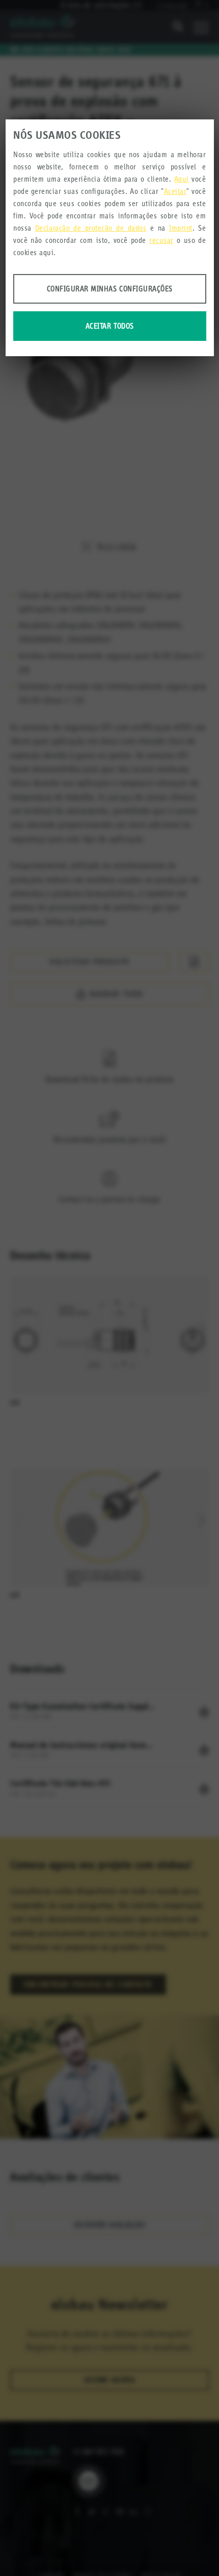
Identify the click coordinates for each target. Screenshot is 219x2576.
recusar (161, 240)
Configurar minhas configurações (110, 289)
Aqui (182, 179)
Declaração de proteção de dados (91, 228)
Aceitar (175, 191)
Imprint (181, 228)
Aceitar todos (110, 326)
